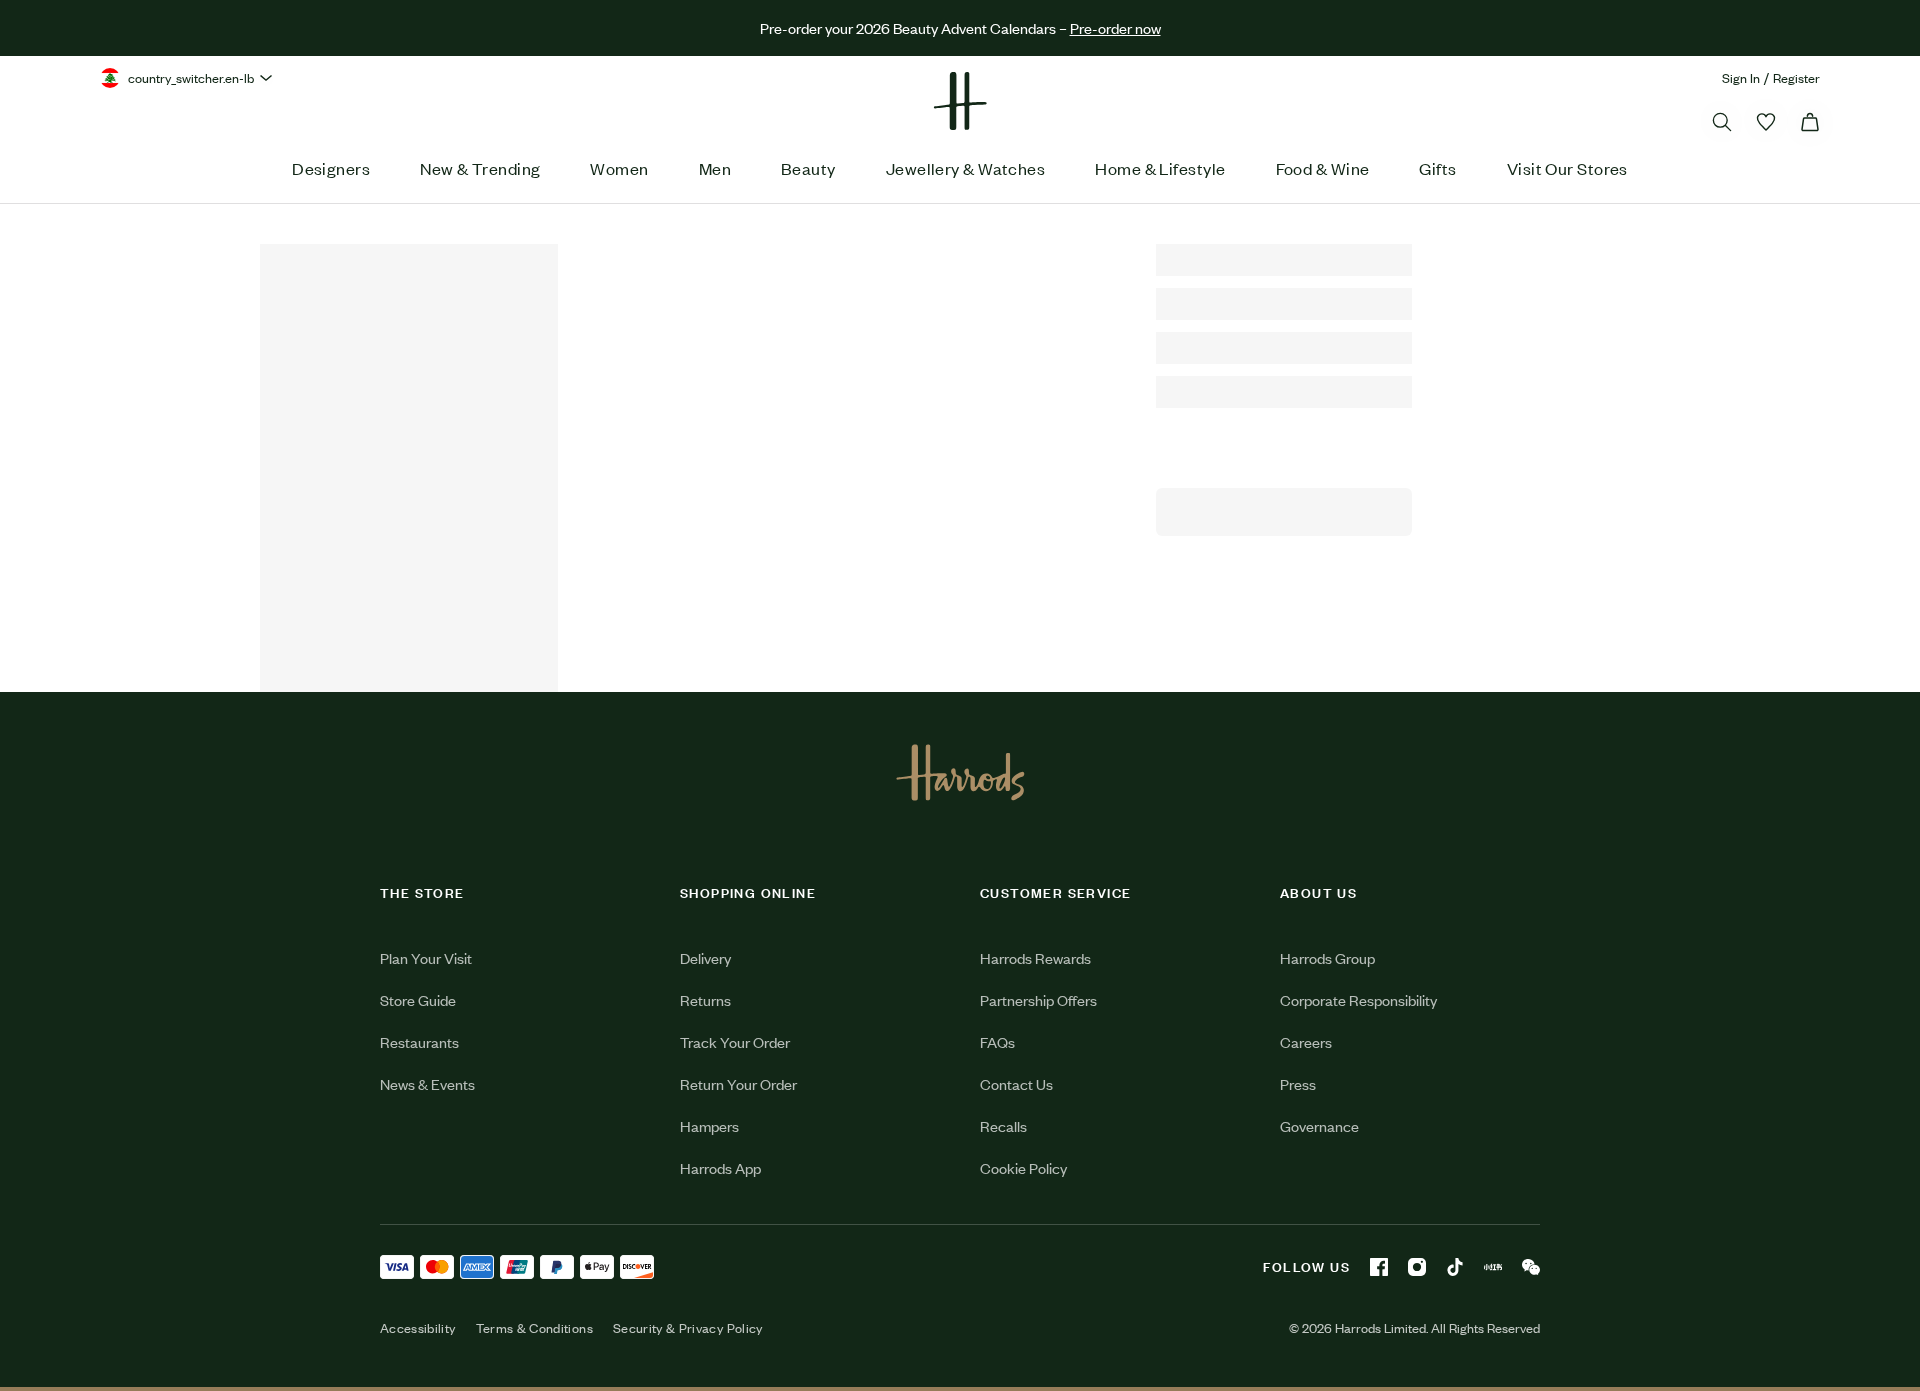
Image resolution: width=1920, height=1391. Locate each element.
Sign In (1741, 77)
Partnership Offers (1038, 999)
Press (1298, 1083)
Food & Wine (1323, 168)
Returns (705, 999)
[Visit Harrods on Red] (1493, 1267)
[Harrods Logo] (960, 772)
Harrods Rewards (1035, 957)
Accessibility (418, 1328)
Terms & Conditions (534, 1328)
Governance (1319, 1125)
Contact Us (1016, 1083)
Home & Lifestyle (1160, 168)
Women (619, 168)
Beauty (808, 168)
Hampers (709, 1125)
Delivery (705, 957)
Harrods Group (1327, 957)
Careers (1306, 1041)
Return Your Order (738, 1083)
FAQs (997, 1041)
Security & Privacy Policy (688, 1328)
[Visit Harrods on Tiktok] (1455, 1267)
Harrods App (720, 1167)
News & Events (427, 1083)
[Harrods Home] (960, 101)
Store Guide (418, 999)
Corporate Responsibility (1358, 999)
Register (1796, 77)
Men (715, 168)
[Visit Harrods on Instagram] (1417, 1267)
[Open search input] (1722, 122)
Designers (331, 168)
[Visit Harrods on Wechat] (1531, 1267)
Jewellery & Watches (966, 168)
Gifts (1437, 168)
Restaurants (419, 1041)
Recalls (1003, 1125)
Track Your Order (735, 1041)
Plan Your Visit (426, 957)
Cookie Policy (1023, 1167)
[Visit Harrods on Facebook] (1379, 1267)
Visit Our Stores (1567, 168)
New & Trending (480, 168)
